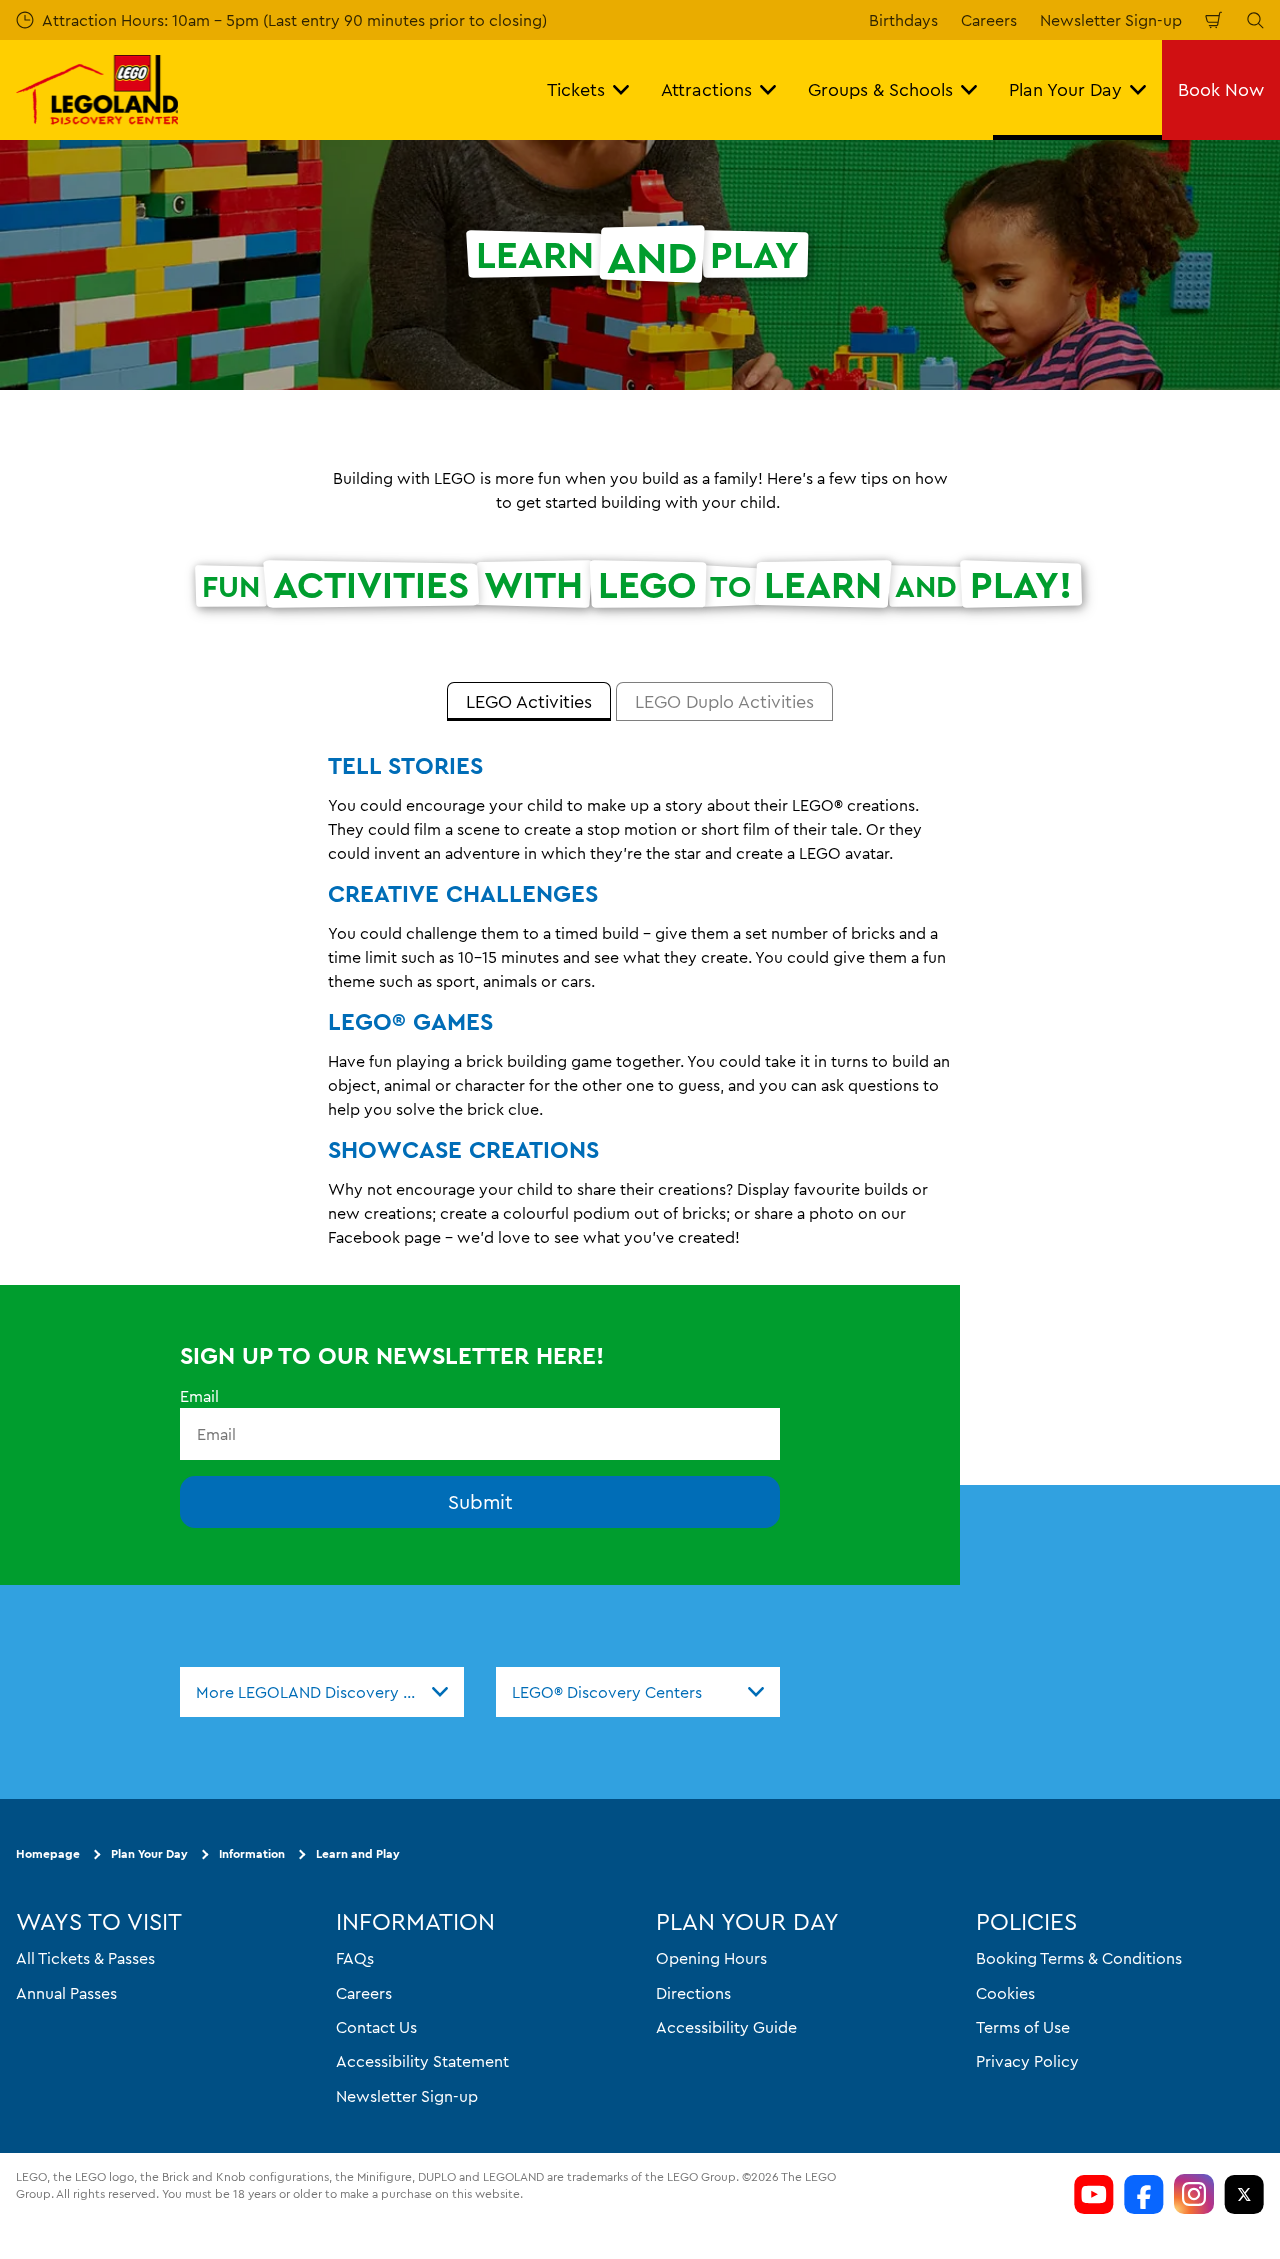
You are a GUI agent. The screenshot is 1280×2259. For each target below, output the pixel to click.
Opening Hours (711, 1958)
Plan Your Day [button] (1065, 89)
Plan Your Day (149, 1854)
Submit (480, 1502)
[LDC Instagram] (1194, 2194)
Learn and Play (358, 1854)
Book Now (1221, 89)
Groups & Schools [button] (880, 89)
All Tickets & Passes (85, 1958)
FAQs (355, 1958)
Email (199, 1396)
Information (252, 1854)
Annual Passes (66, 1993)
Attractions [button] (706, 89)
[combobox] (322, 1692)
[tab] (529, 702)
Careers (989, 20)
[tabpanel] (640, 1009)
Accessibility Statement (422, 2062)
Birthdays (903, 20)
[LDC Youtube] (1094, 2194)
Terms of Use (1023, 2027)
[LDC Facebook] (1144, 2194)
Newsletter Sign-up (1111, 20)
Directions (693, 1993)
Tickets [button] (576, 89)
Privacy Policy (1027, 2062)
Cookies (1005, 1993)
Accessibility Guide (726, 2027)
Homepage (48, 1854)
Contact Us (376, 2027)
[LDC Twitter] (1244, 2194)
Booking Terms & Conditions (1079, 1958)
